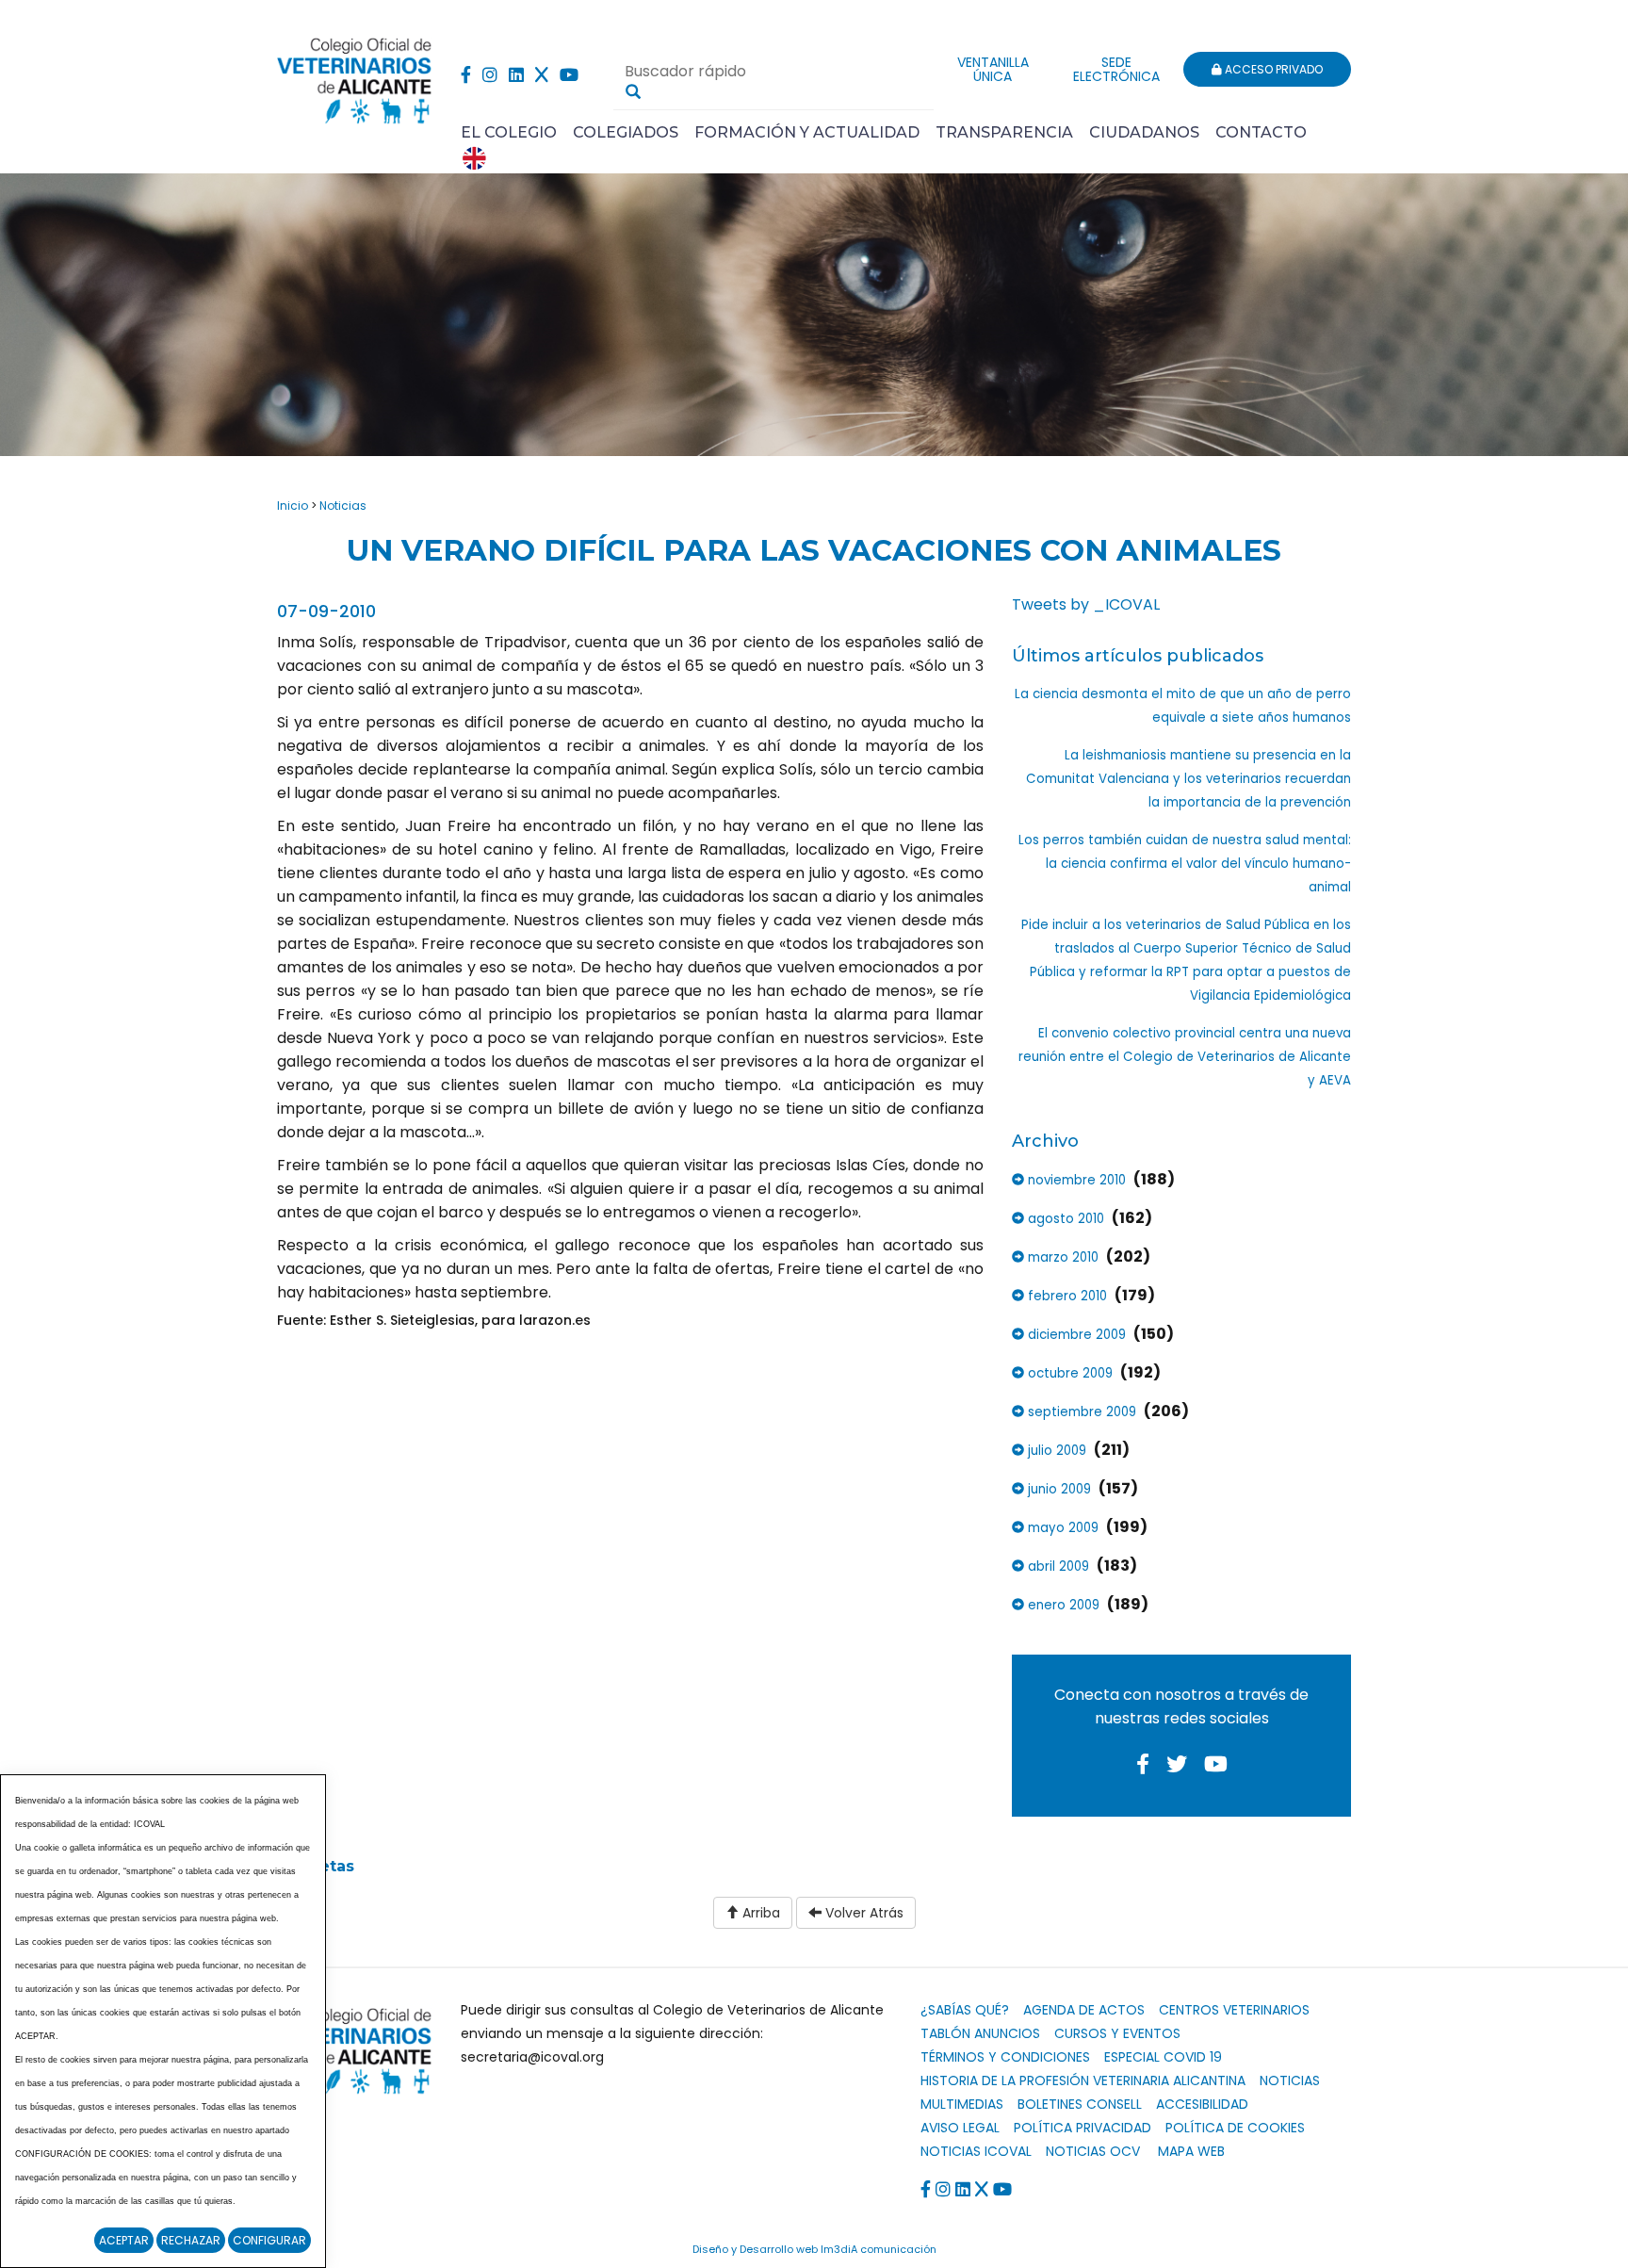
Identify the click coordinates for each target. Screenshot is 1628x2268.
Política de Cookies (1235, 2128)
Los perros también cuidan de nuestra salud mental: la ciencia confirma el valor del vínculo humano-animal (1185, 864)
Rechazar (191, 2240)
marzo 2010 (1061, 1257)
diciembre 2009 (1075, 1335)
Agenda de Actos (1084, 2010)
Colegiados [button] (626, 132)
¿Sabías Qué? (965, 2010)
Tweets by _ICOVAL (1086, 604)
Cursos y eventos (1117, 2033)
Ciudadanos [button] (1144, 132)
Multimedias (962, 2104)
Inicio (293, 506)
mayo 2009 (1061, 1528)
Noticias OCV (1093, 2151)
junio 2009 (1058, 1489)
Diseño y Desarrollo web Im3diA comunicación (814, 2249)
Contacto (1261, 132)
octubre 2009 (1068, 1373)
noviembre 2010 (1075, 1180)
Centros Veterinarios (1234, 2010)
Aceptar (124, 2240)
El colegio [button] (509, 132)
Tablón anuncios (980, 2033)
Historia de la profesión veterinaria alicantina (1083, 2080)
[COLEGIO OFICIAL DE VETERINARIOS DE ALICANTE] (355, 76)
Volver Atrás (863, 1913)
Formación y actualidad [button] (807, 132)
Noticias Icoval (976, 2151)
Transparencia (1004, 132)
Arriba (759, 1913)
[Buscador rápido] (633, 91)
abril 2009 (1057, 1566)
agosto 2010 (1064, 1219)
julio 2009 (1055, 1451)
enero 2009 (1062, 1605)
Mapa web (1191, 2151)
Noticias (343, 506)
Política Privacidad (1083, 2128)
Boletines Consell (1080, 2104)
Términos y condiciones (1005, 2057)
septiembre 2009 (1080, 1412)
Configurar (269, 2240)
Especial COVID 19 (1163, 2057)
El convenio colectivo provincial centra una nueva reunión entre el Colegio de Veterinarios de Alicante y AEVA (1185, 1057)
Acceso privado (1272, 69)
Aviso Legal (960, 2128)
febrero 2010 (1066, 1296)
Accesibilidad (1202, 2104)
